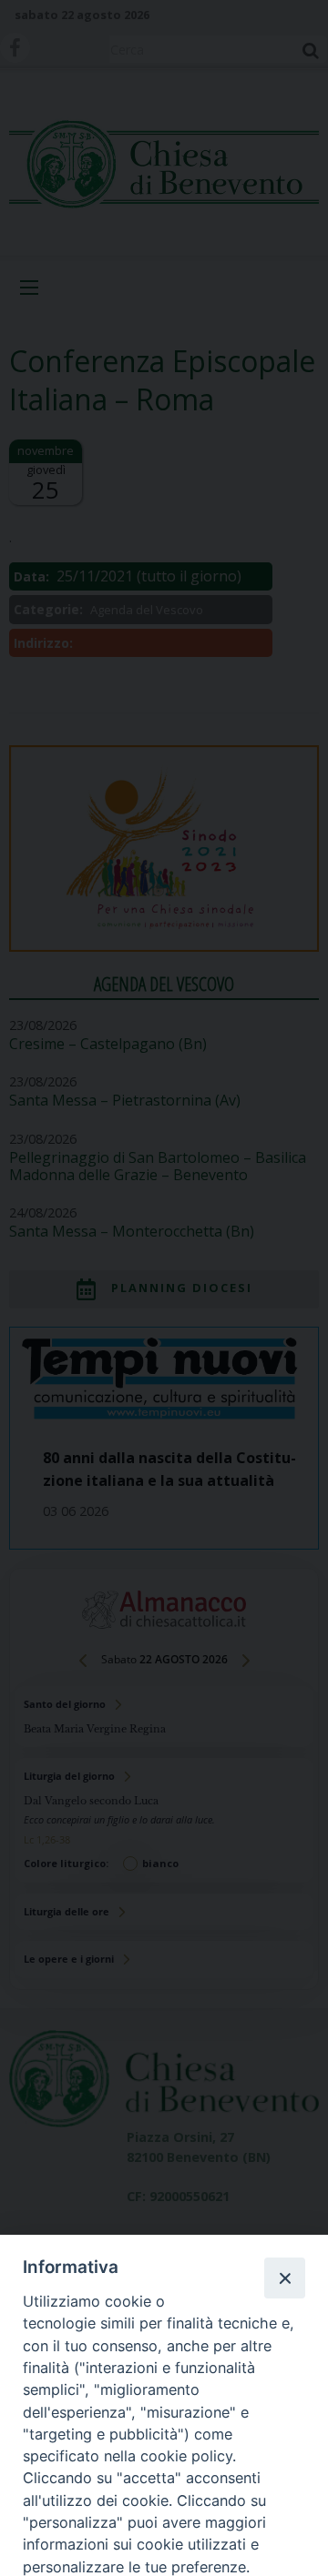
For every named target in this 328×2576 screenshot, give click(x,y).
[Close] (284, 2278)
